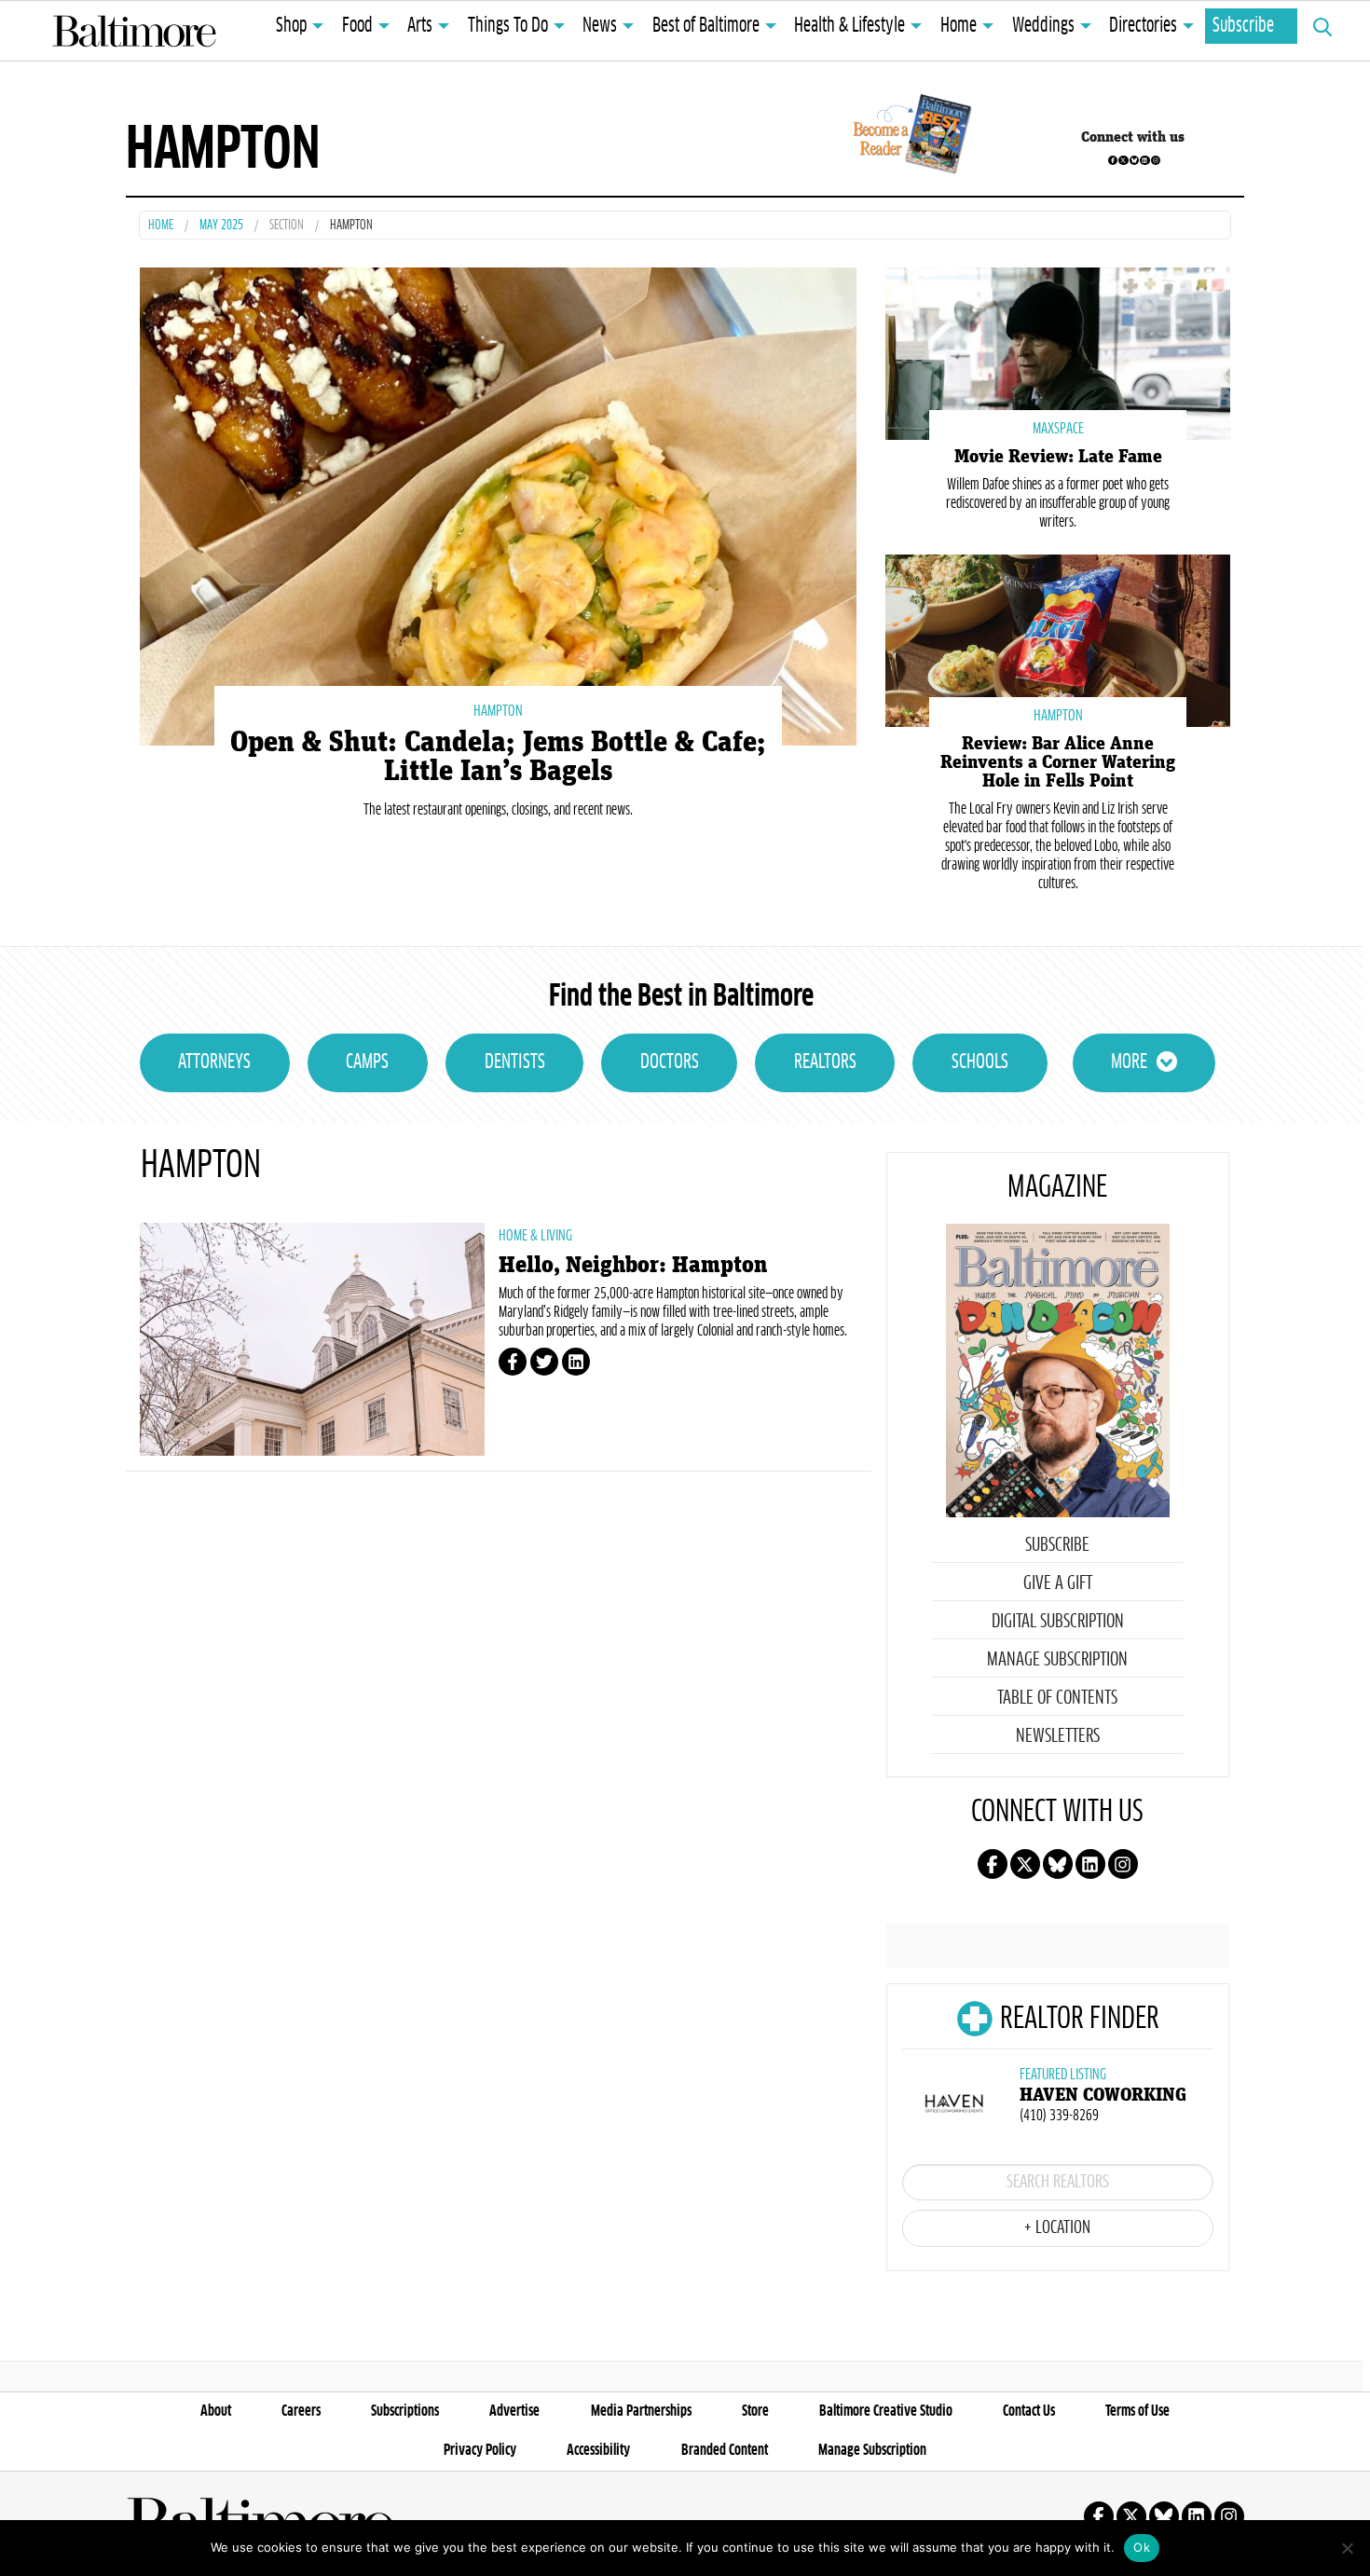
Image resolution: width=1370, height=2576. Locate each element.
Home (959, 26)
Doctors (670, 1062)
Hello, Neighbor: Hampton (633, 1265)
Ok (1142, 2547)
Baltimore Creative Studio (886, 2411)
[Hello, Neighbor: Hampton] (312, 1339)
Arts (420, 26)
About (216, 2411)
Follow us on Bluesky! (1134, 160)
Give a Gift (1058, 1583)
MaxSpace (1058, 429)
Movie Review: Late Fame (1058, 457)
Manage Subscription (1057, 1660)
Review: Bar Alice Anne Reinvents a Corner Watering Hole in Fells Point (1058, 762)
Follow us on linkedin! (1144, 160)
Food (357, 26)
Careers (301, 2411)
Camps (367, 1062)
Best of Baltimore (706, 26)
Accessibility (598, 2450)
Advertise (514, 2411)
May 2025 (221, 226)
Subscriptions (405, 2411)
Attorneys (214, 1062)
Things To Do (508, 26)
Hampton (498, 711)
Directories (1143, 26)
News (600, 26)
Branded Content (725, 2450)
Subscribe (1243, 26)
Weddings (1043, 26)
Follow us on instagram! (1156, 160)
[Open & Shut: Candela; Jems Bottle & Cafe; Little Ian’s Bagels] (498, 504)
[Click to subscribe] (909, 137)
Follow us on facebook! (1113, 160)
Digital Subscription (1058, 1622)
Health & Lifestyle (849, 26)
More (1129, 1062)
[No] (1347, 2548)
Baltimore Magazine (134, 31)
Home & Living (535, 1236)
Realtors (825, 1062)
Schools (980, 1062)
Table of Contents (1057, 1698)
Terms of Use (1137, 2411)
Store (755, 2411)
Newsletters (1058, 1736)
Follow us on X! (1123, 160)
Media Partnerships (641, 2411)
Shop (291, 26)
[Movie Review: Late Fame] (1058, 352)
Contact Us (1029, 2411)
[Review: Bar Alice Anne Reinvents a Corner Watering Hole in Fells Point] (1058, 639)
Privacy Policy (480, 2450)
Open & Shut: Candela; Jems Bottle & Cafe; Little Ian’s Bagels (498, 757)
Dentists (515, 1062)
